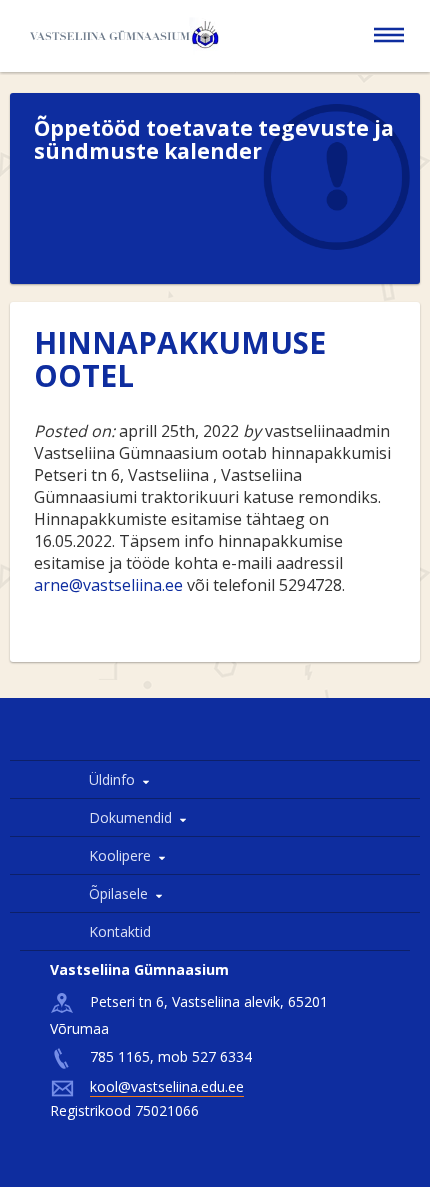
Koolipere (120, 855)
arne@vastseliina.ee (108, 585)
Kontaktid (120, 931)
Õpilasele (118, 893)
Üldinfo (112, 779)
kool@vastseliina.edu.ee (167, 1086)
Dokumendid (130, 817)
